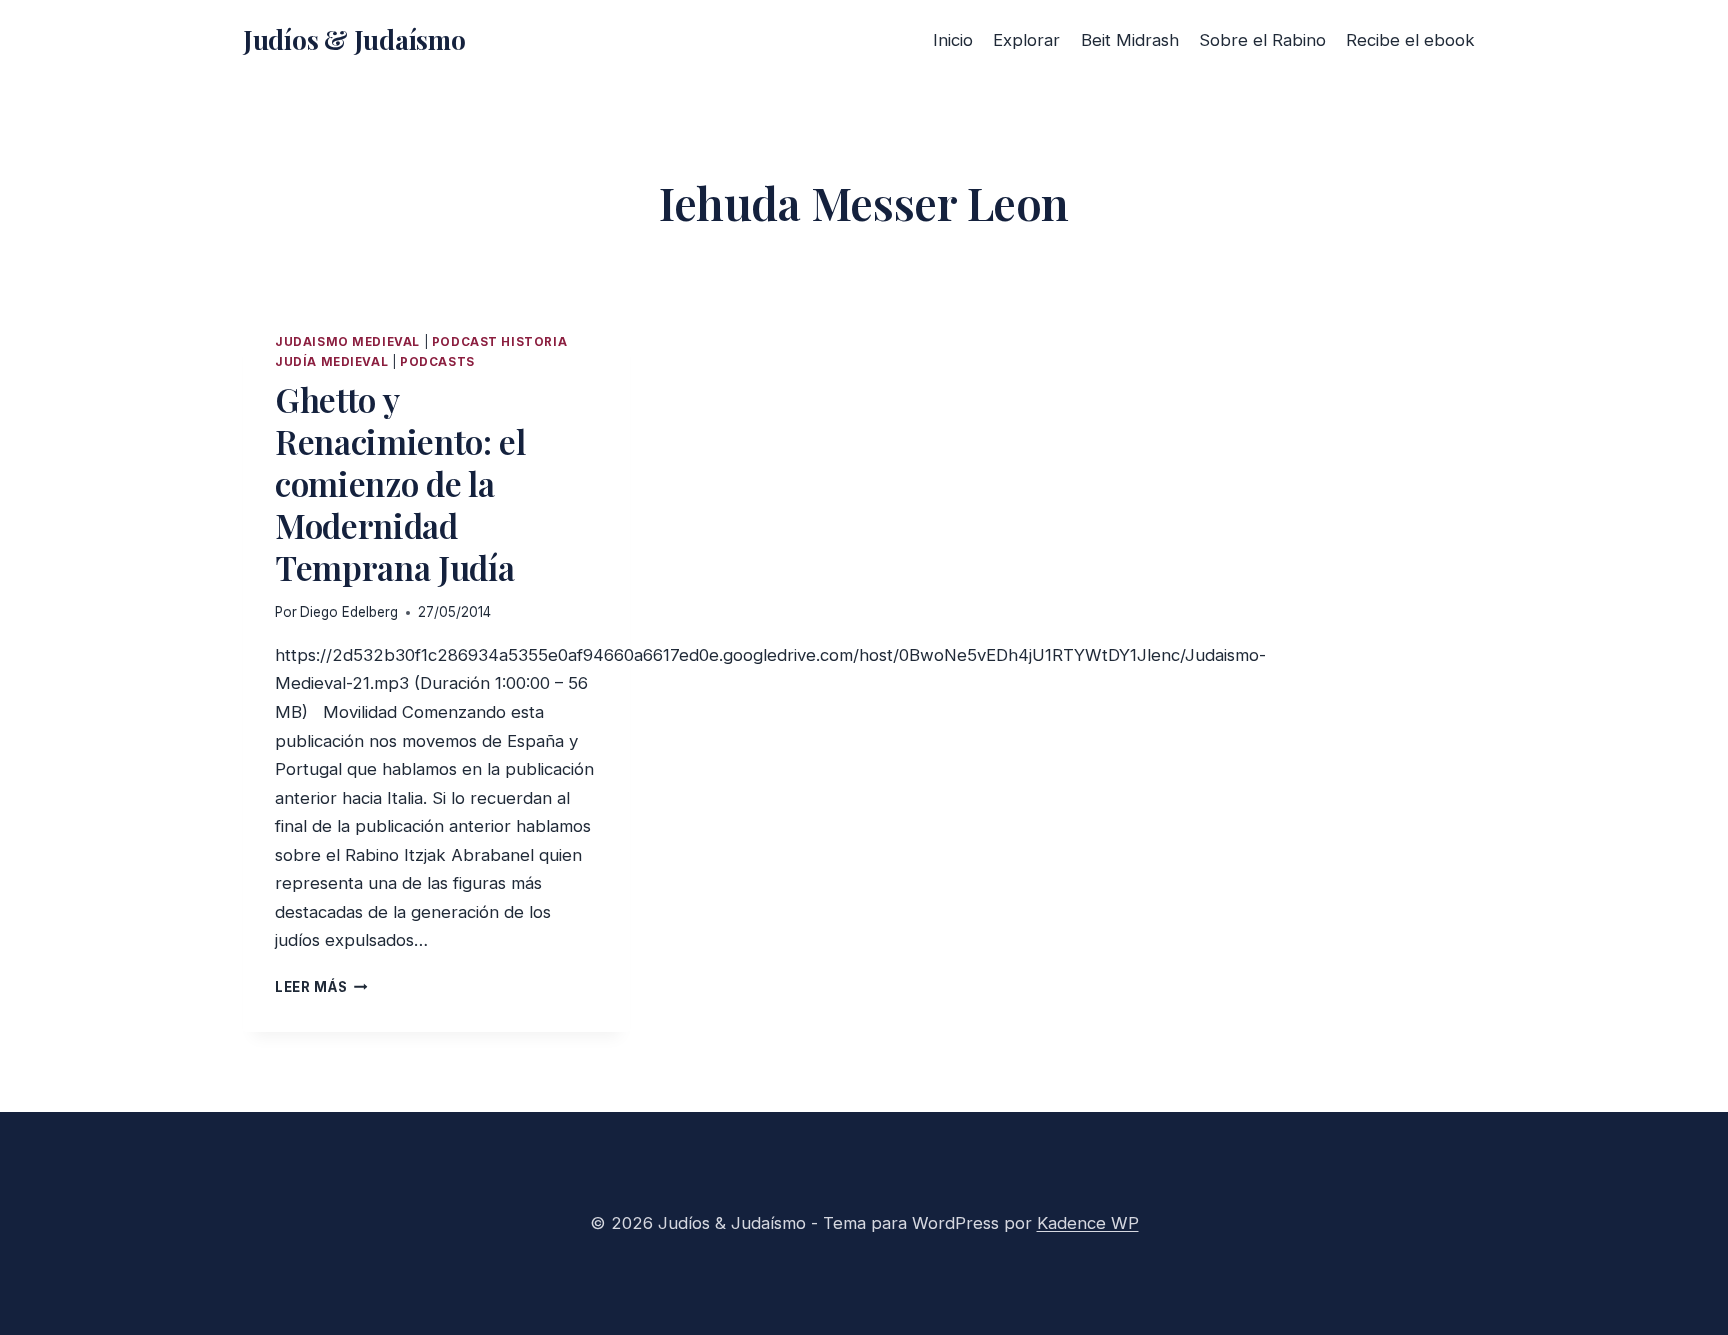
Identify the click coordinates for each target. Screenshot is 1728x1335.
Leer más (321, 987)
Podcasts (437, 362)
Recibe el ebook (1410, 40)
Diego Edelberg (349, 612)
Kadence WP (1088, 1223)
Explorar (1026, 40)
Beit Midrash (1130, 40)
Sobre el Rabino (1262, 40)
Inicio (953, 40)
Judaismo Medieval (347, 342)
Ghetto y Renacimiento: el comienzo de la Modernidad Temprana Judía (400, 483)
